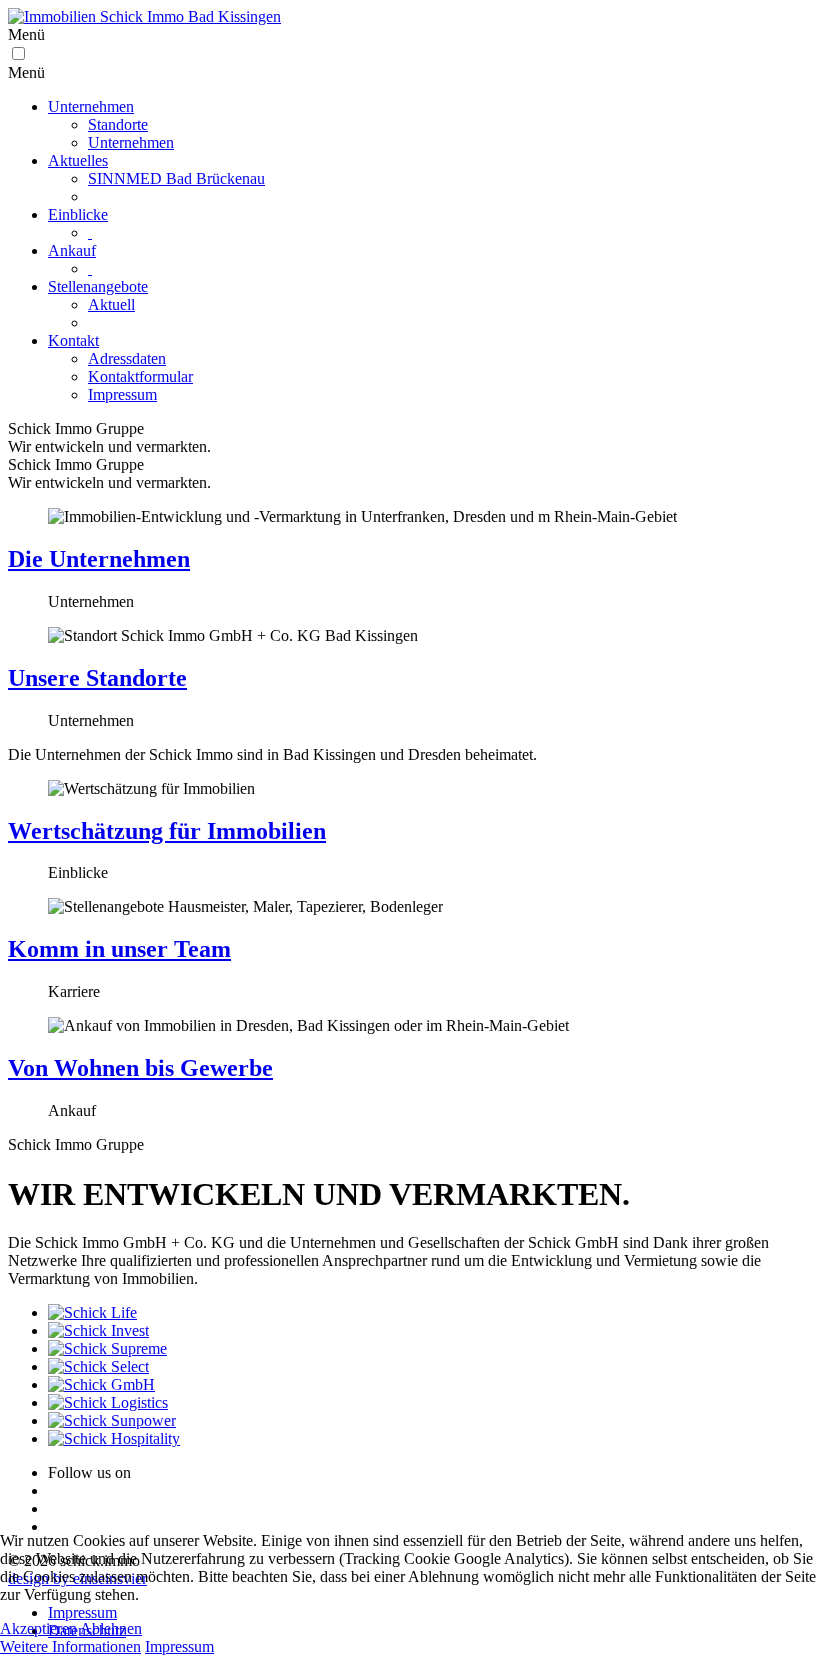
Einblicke (78, 214)
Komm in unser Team (119, 949)
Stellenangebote (98, 286)
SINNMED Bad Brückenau (176, 178)
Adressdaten (127, 358)
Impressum (122, 394)
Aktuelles (78, 160)
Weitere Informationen (70, 1646)
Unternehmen (91, 106)
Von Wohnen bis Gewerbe (140, 1068)
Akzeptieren (38, 1628)
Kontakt (73, 340)
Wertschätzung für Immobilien (167, 831)
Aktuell (111, 304)
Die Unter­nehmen (99, 559)
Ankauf (72, 250)
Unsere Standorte (97, 678)
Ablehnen (111, 1628)
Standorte (118, 124)
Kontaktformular (140, 376)
